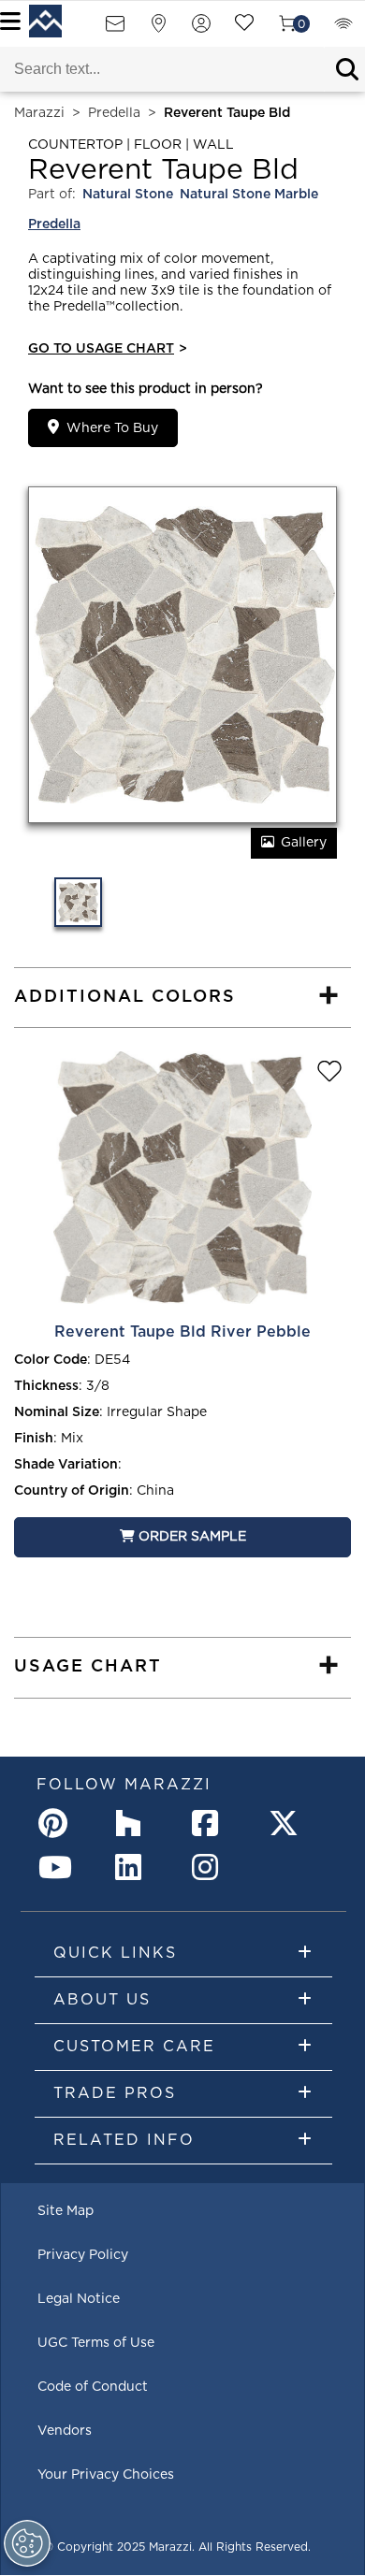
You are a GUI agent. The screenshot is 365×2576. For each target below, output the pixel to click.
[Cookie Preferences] (27, 2543)
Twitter (287, 1823)
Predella (114, 113)
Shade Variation (66, 1465)
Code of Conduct (93, 2387)
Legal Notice (79, 2299)
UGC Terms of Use (96, 2343)
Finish (34, 1439)
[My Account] (201, 29)
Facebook (211, 1823)
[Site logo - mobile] (45, 21)
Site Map (66, 2211)
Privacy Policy (83, 2255)
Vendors (65, 2431)
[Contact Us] (115, 29)
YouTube (57, 1867)
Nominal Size (57, 1412)
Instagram (211, 1867)
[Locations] (158, 29)
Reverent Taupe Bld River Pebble (182, 1332)
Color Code (51, 1360)
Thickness (46, 1386)
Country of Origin (72, 1491)
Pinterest (57, 1823)
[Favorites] (244, 29)
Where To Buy (112, 428)
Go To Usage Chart (108, 349)
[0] (287, 29)
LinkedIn (134, 1867)
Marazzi (39, 113)
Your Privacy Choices (106, 2475)
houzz (134, 1823)
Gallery (304, 843)
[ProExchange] (343, 29)
